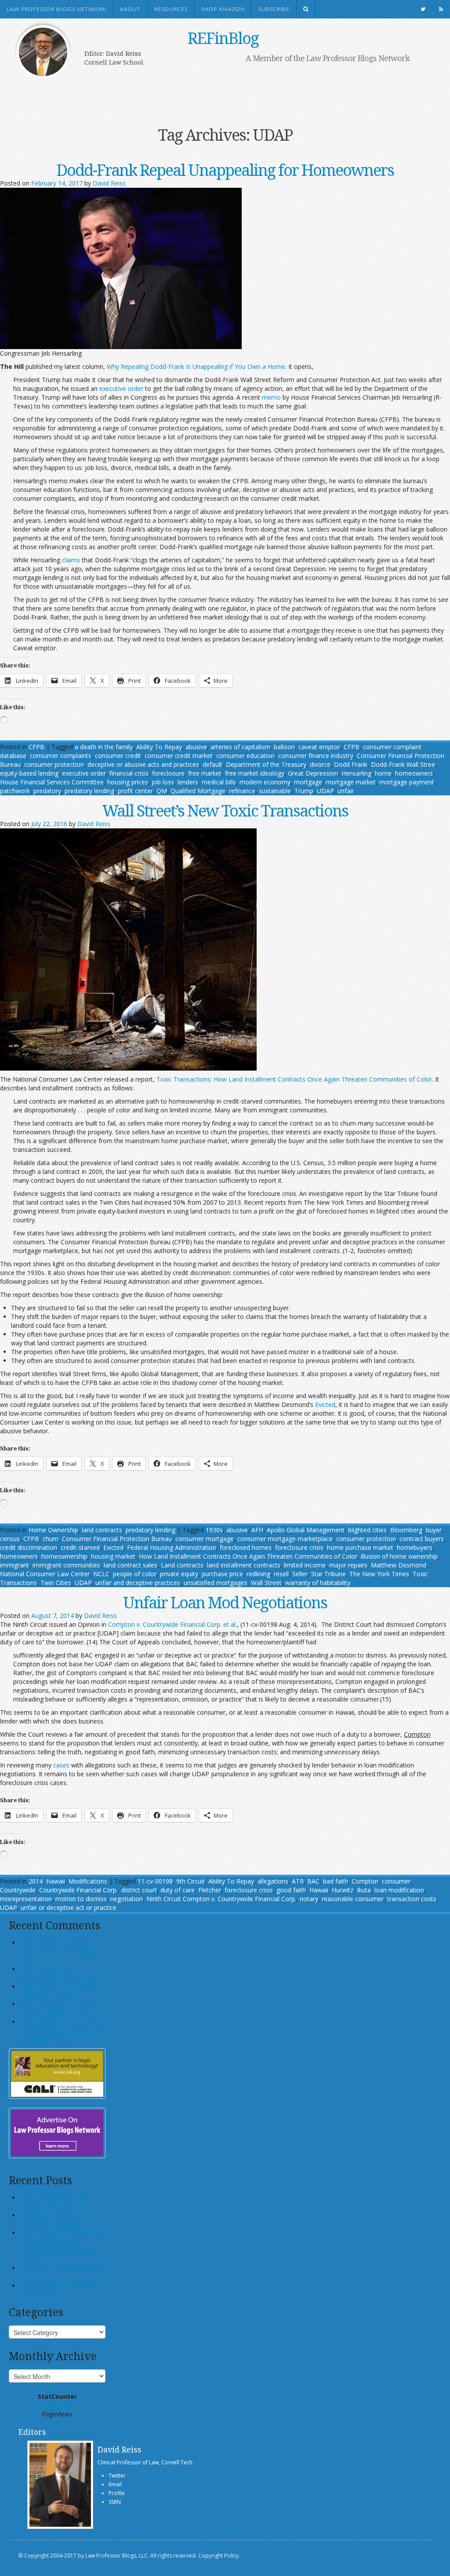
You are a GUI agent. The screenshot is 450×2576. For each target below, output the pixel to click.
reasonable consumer (353, 1899)
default (212, 764)
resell (281, 1574)
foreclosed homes (246, 1547)
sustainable (275, 791)
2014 (36, 1881)
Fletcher (210, 1890)
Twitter (117, 2476)
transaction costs (412, 1899)
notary (309, 1899)
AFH (257, 1530)
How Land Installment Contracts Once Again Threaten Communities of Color (248, 1556)
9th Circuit (191, 1881)
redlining (258, 1574)
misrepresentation (26, 1899)
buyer (434, 1530)
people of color (135, 1574)
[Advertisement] (216, 91)
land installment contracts (244, 1565)
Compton (365, 1881)
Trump (304, 791)
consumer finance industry (316, 756)
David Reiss (109, 183)
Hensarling (356, 773)
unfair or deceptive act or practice (69, 1907)
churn (51, 1539)
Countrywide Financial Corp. (78, 1890)
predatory (47, 791)
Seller (300, 1574)
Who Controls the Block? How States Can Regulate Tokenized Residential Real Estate (62, 2246)
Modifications (88, 1881)
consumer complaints (61, 756)
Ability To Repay (159, 747)
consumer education (245, 756)
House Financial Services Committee (52, 782)
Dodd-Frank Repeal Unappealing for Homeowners (225, 170)
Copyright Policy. (219, 2556)
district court (139, 1890)
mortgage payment (407, 782)
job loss (163, 782)
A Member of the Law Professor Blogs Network (328, 58)
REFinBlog (223, 38)
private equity (179, 1574)
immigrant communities (66, 1565)
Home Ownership (53, 1530)
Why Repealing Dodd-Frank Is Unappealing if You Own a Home (196, 366)
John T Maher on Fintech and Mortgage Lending (61, 1991)
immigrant (15, 1565)
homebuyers (415, 1547)
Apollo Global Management (306, 1530)
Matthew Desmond (399, 1565)
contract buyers (422, 1539)
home (383, 773)
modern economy (265, 782)
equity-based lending (29, 773)
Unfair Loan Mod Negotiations (225, 1602)
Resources (171, 9)
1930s (214, 1530)
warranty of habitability (318, 1583)
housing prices (128, 782)
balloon (284, 747)
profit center (135, 791)
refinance (242, 791)
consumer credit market (179, 756)
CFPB (36, 747)
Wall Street (266, 1583)
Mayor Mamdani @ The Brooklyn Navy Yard (53, 2202)
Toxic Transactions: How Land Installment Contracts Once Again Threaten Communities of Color (294, 1079)
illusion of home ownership (399, 1556)
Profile (117, 2493)
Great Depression (313, 773)
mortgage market (351, 782)
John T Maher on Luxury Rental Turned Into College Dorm (58, 1951)
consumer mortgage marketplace (285, 1539)
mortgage (308, 782)
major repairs (348, 1565)
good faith (291, 1890)
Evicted (325, 1405)
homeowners (414, 773)
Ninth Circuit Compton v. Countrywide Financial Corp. (221, 1899)
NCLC (101, 1574)
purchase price (222, 1574)
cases (61, 1765)
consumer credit (118, 756)
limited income (305, 1565)
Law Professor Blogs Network (56, 9)
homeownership (64, 1556)
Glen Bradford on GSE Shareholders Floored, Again (60, 1973)
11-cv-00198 (155, 1881)
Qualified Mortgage (198, 791)
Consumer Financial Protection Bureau (117, 1539)
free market (205, 773)
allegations (273, 1881)
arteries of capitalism (240, 747)
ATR (298, 1881)
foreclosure (168, 773)
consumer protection (54, 764)
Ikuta (364, 1890)
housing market (113, 1556)
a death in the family (104, 747)
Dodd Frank (351, 764)
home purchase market (360, 1547)
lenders (188, 782)
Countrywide (18, 1890)
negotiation (127, 1899)
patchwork (15, 791)
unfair (346, 791)
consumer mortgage (205, 1539)
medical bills (219, 782)
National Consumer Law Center (45, 1574)
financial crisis (129, 773)
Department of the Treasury (266, 764)
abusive (196, 747)
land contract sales (131, 1565)
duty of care (178, 1890)
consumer (396, 1881)
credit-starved (80, 1547)
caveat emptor (319, 747)
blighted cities (367, 1530)
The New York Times (379, 1574)
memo (271, 397)
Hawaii (56, 1881)
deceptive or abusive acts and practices (143, 764)
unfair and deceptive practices (138, 1583)
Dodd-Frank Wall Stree (403, 764)
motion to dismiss (81, 1899)
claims (71, 560)
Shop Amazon (223, 9)
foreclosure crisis (299, 1547)
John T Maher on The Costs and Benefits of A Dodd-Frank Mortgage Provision (62, 2031)
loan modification (399, 1890)
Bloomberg (406, 1530)
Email (115, 2484)
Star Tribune (328, 1574)
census (10, 1539)
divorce (320, 764)
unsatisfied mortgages (216, 1583)
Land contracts (182, 1565)
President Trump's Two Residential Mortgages (53, 2220)
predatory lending (89, 791)
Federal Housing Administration (172, 1547)
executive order (121, 388)
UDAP (325, 791)
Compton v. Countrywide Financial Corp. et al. (172, 1624)
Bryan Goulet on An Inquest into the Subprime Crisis (59, 2009)
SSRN (115, 2502)
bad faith (336, 1881)
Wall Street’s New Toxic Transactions (225, 811)
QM (162, 791)
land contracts (102, 1530)
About (130, 9)
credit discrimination (29, 1547)
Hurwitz (343, 1890)
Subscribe (274, 9)
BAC (313, 1881)
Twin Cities (56, 1583)
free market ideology (255, 773)
